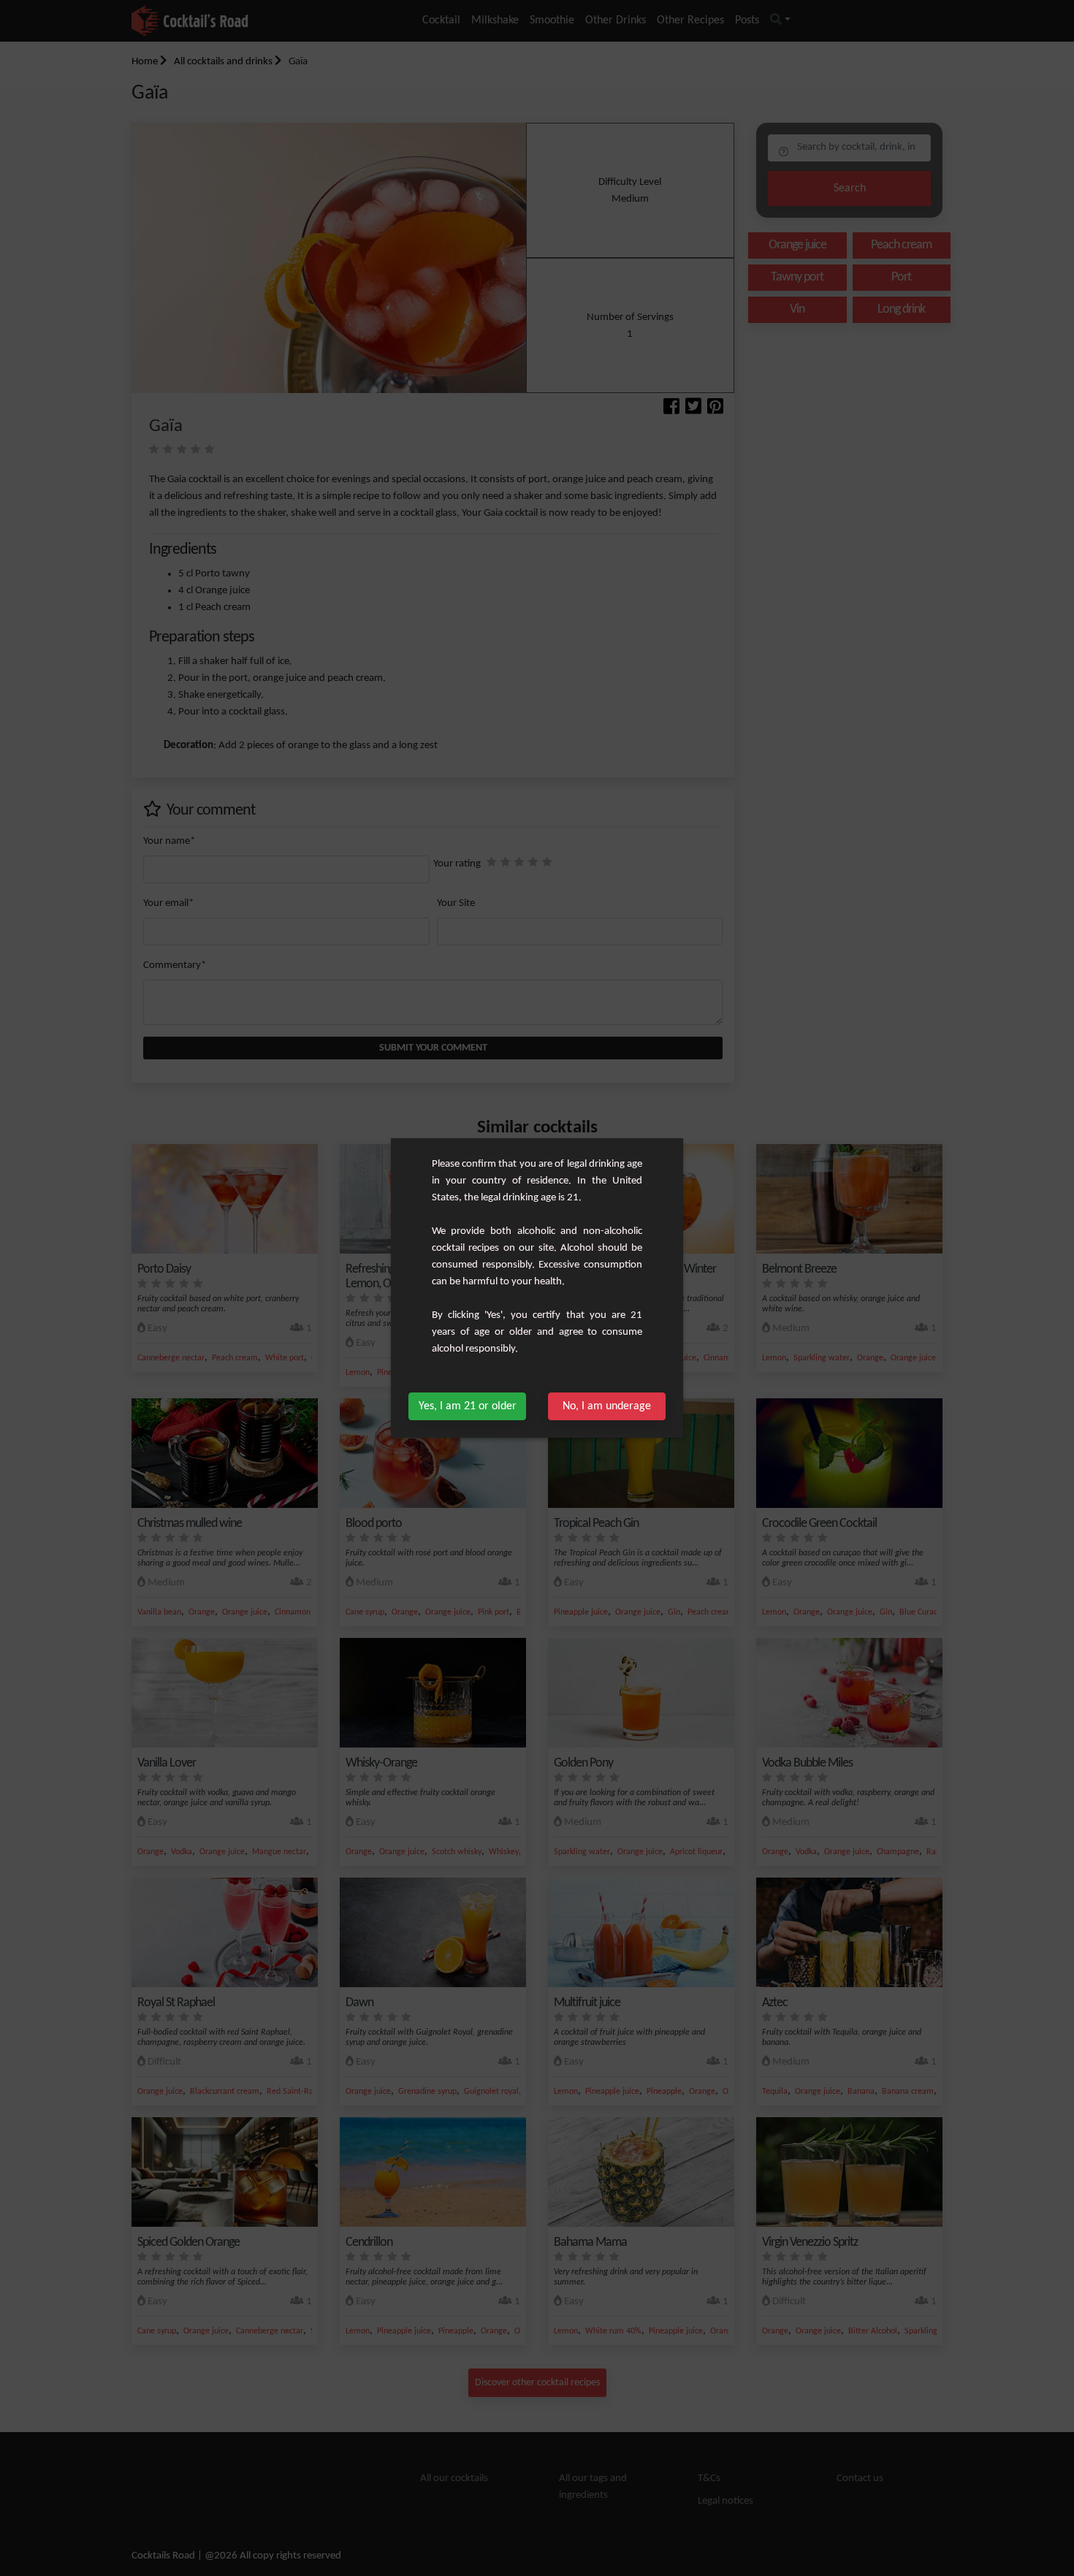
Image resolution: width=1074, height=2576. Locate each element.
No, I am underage (607, 1406)
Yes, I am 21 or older (468, 1406)
